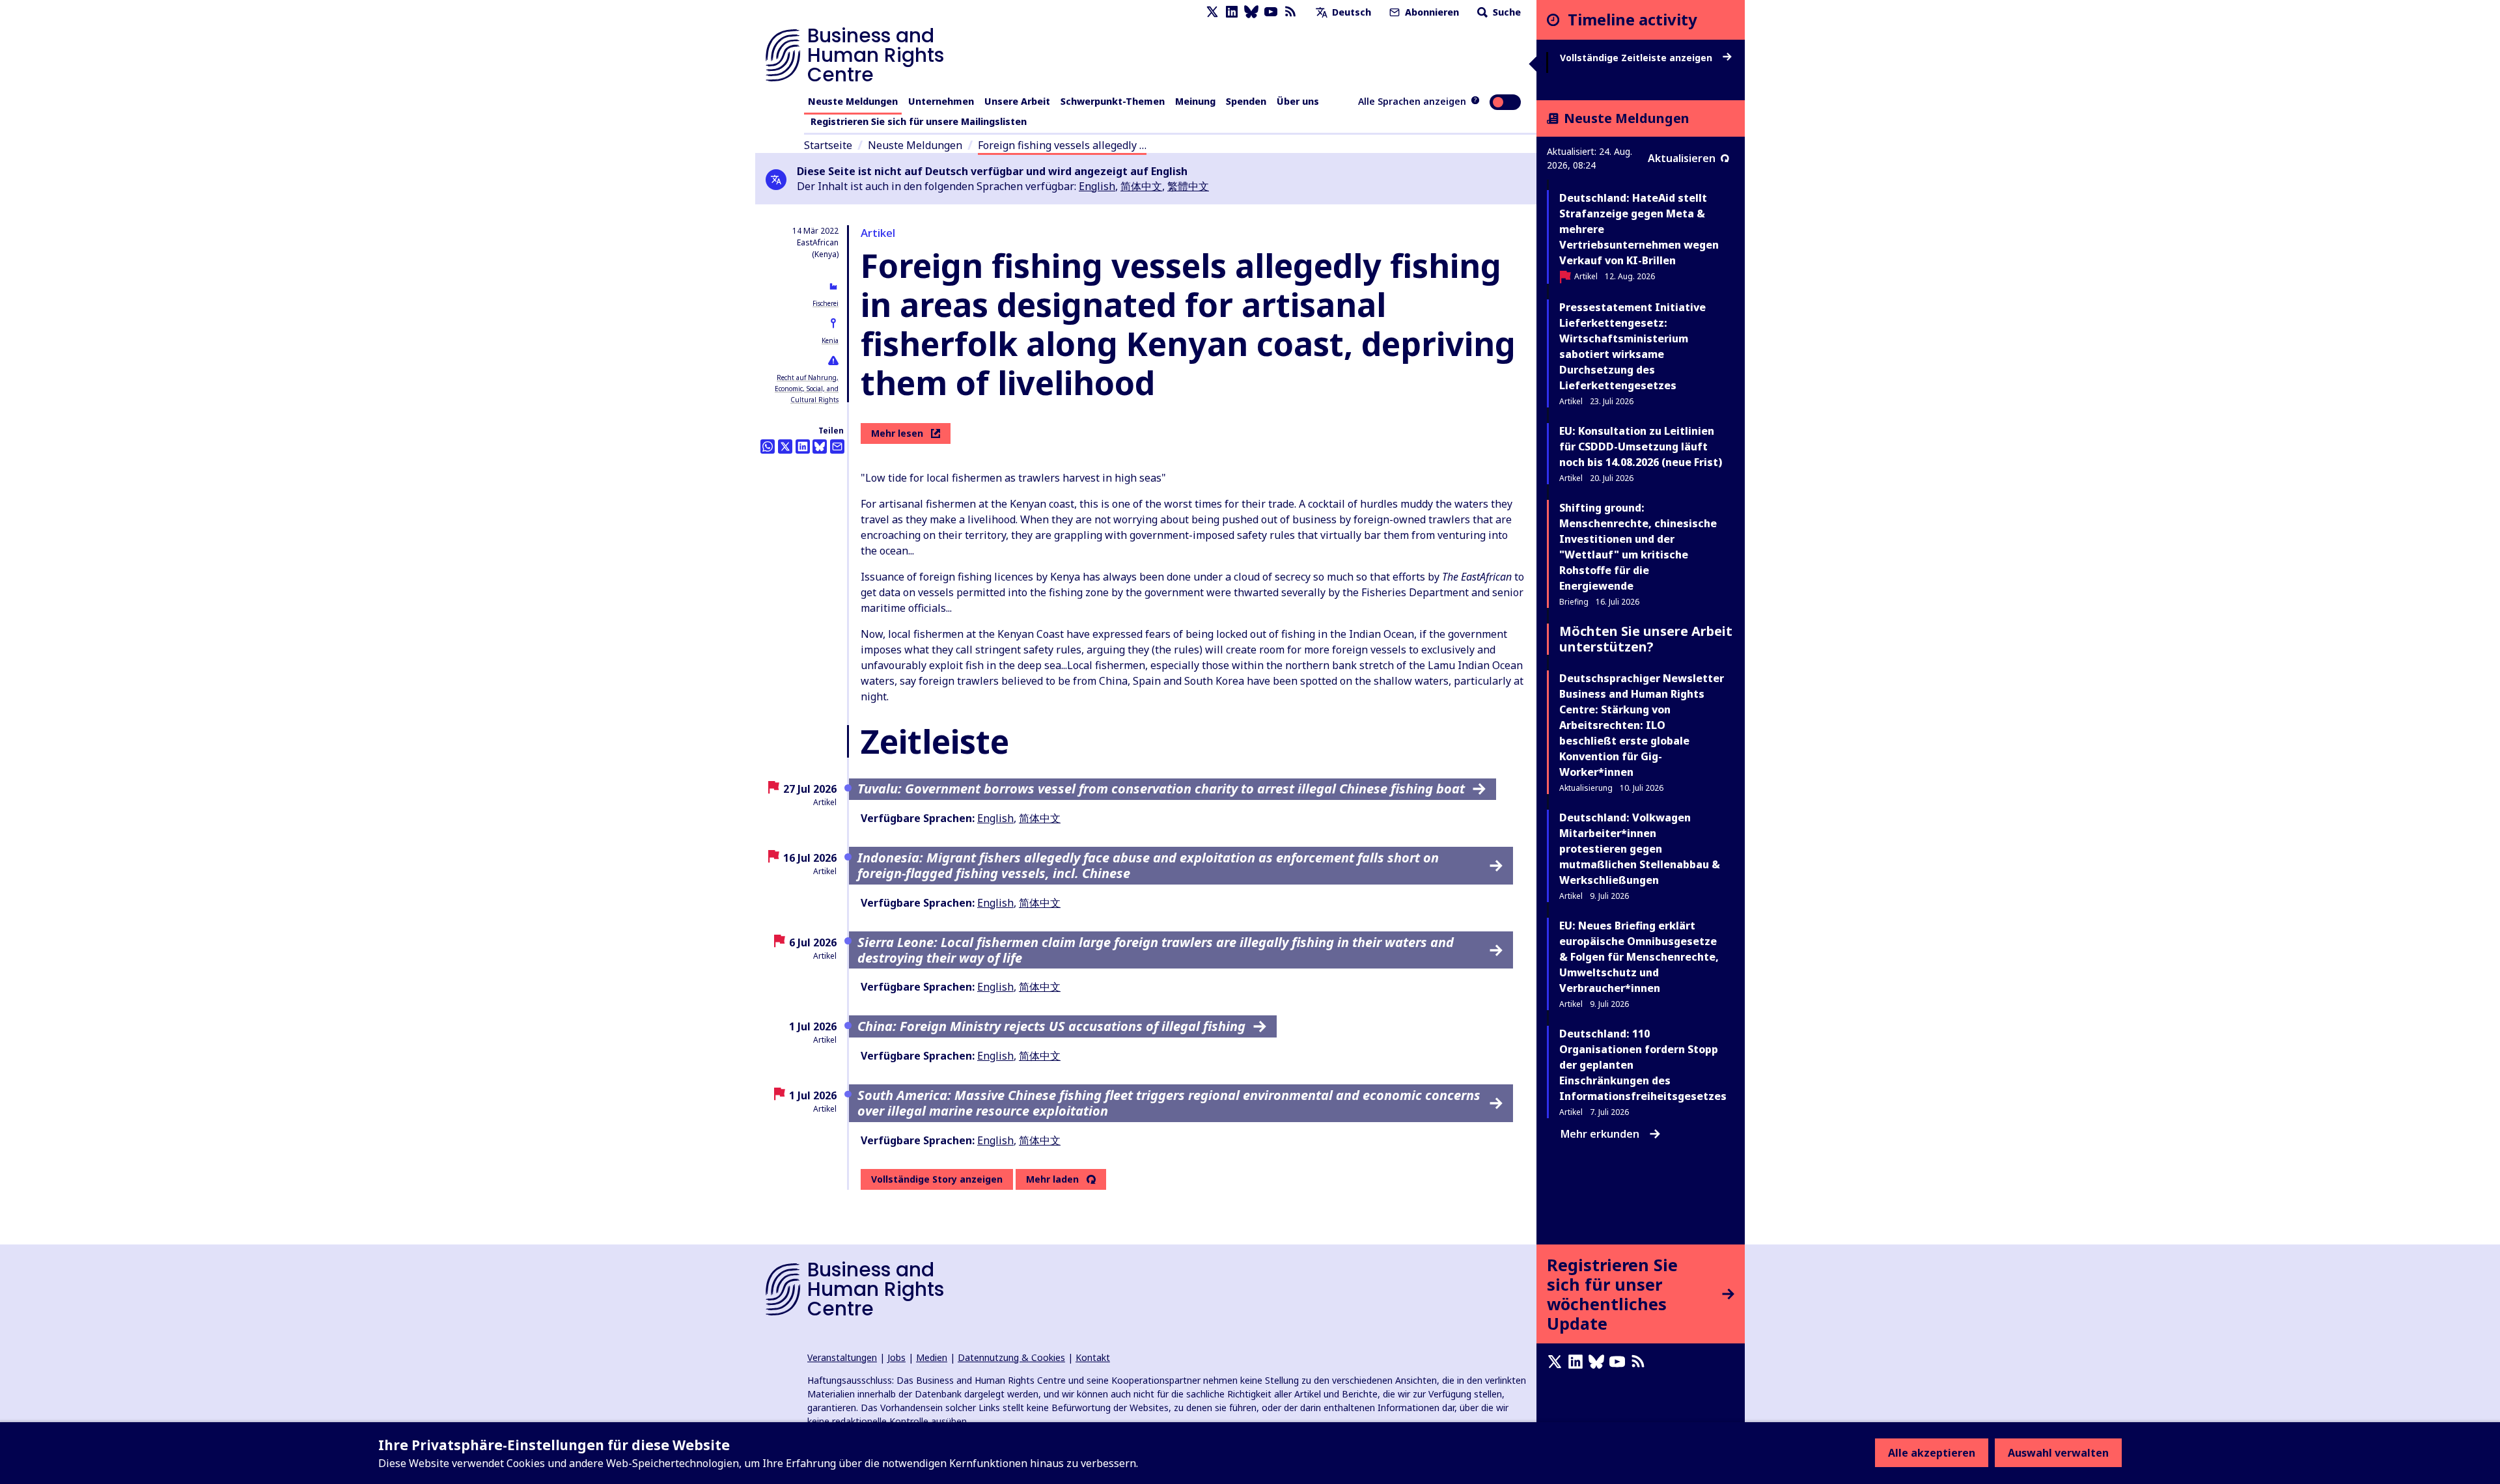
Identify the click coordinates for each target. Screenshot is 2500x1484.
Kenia (830, 340)
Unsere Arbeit (1017, 101)
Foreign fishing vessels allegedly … (1062, 145)
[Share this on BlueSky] (820, 447)
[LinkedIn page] (1232, 12)
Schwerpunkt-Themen (1113, 101)
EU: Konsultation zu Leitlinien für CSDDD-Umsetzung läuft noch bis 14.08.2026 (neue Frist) (1641, 447)
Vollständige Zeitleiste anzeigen (1637, 58)
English (1097, 186)
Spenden (1246, 101)
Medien (932, 1357)
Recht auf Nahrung (807, 378)
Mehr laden (1052, 1179)
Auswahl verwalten (2058, 1453)
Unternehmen (941, 101)
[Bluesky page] (1251, 12)
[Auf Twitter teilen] (785, 447)
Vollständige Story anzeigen (937, 1179)
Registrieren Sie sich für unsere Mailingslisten (919, 121)
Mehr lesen (897, 433)
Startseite (828, 145)
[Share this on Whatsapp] (768, 447)
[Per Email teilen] (837, 447)
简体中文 (1141, 186)
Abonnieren (1431, 12)
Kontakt (1093, 1357)
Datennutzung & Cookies (1011, 1357)
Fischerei (826, 303)
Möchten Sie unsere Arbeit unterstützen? (1646, 639)
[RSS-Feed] (1290, 12)
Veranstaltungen (842, 1357)
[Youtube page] (1271, 12)
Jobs (896, 1357)
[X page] (1212, 12)
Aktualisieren (1682, 158)
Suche (1506, 12)
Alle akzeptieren (1932, 1453)
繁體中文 (1188, 186)
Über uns (1298, 101)
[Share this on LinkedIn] (803, 447)
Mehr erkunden (1600, 1134)
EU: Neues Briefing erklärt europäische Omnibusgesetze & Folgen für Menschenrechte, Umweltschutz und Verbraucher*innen (1639, 957)
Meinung (1195, 101)
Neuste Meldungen (853, 101)
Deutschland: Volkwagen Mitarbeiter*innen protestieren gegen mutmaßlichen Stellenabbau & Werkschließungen (1640, 849)
